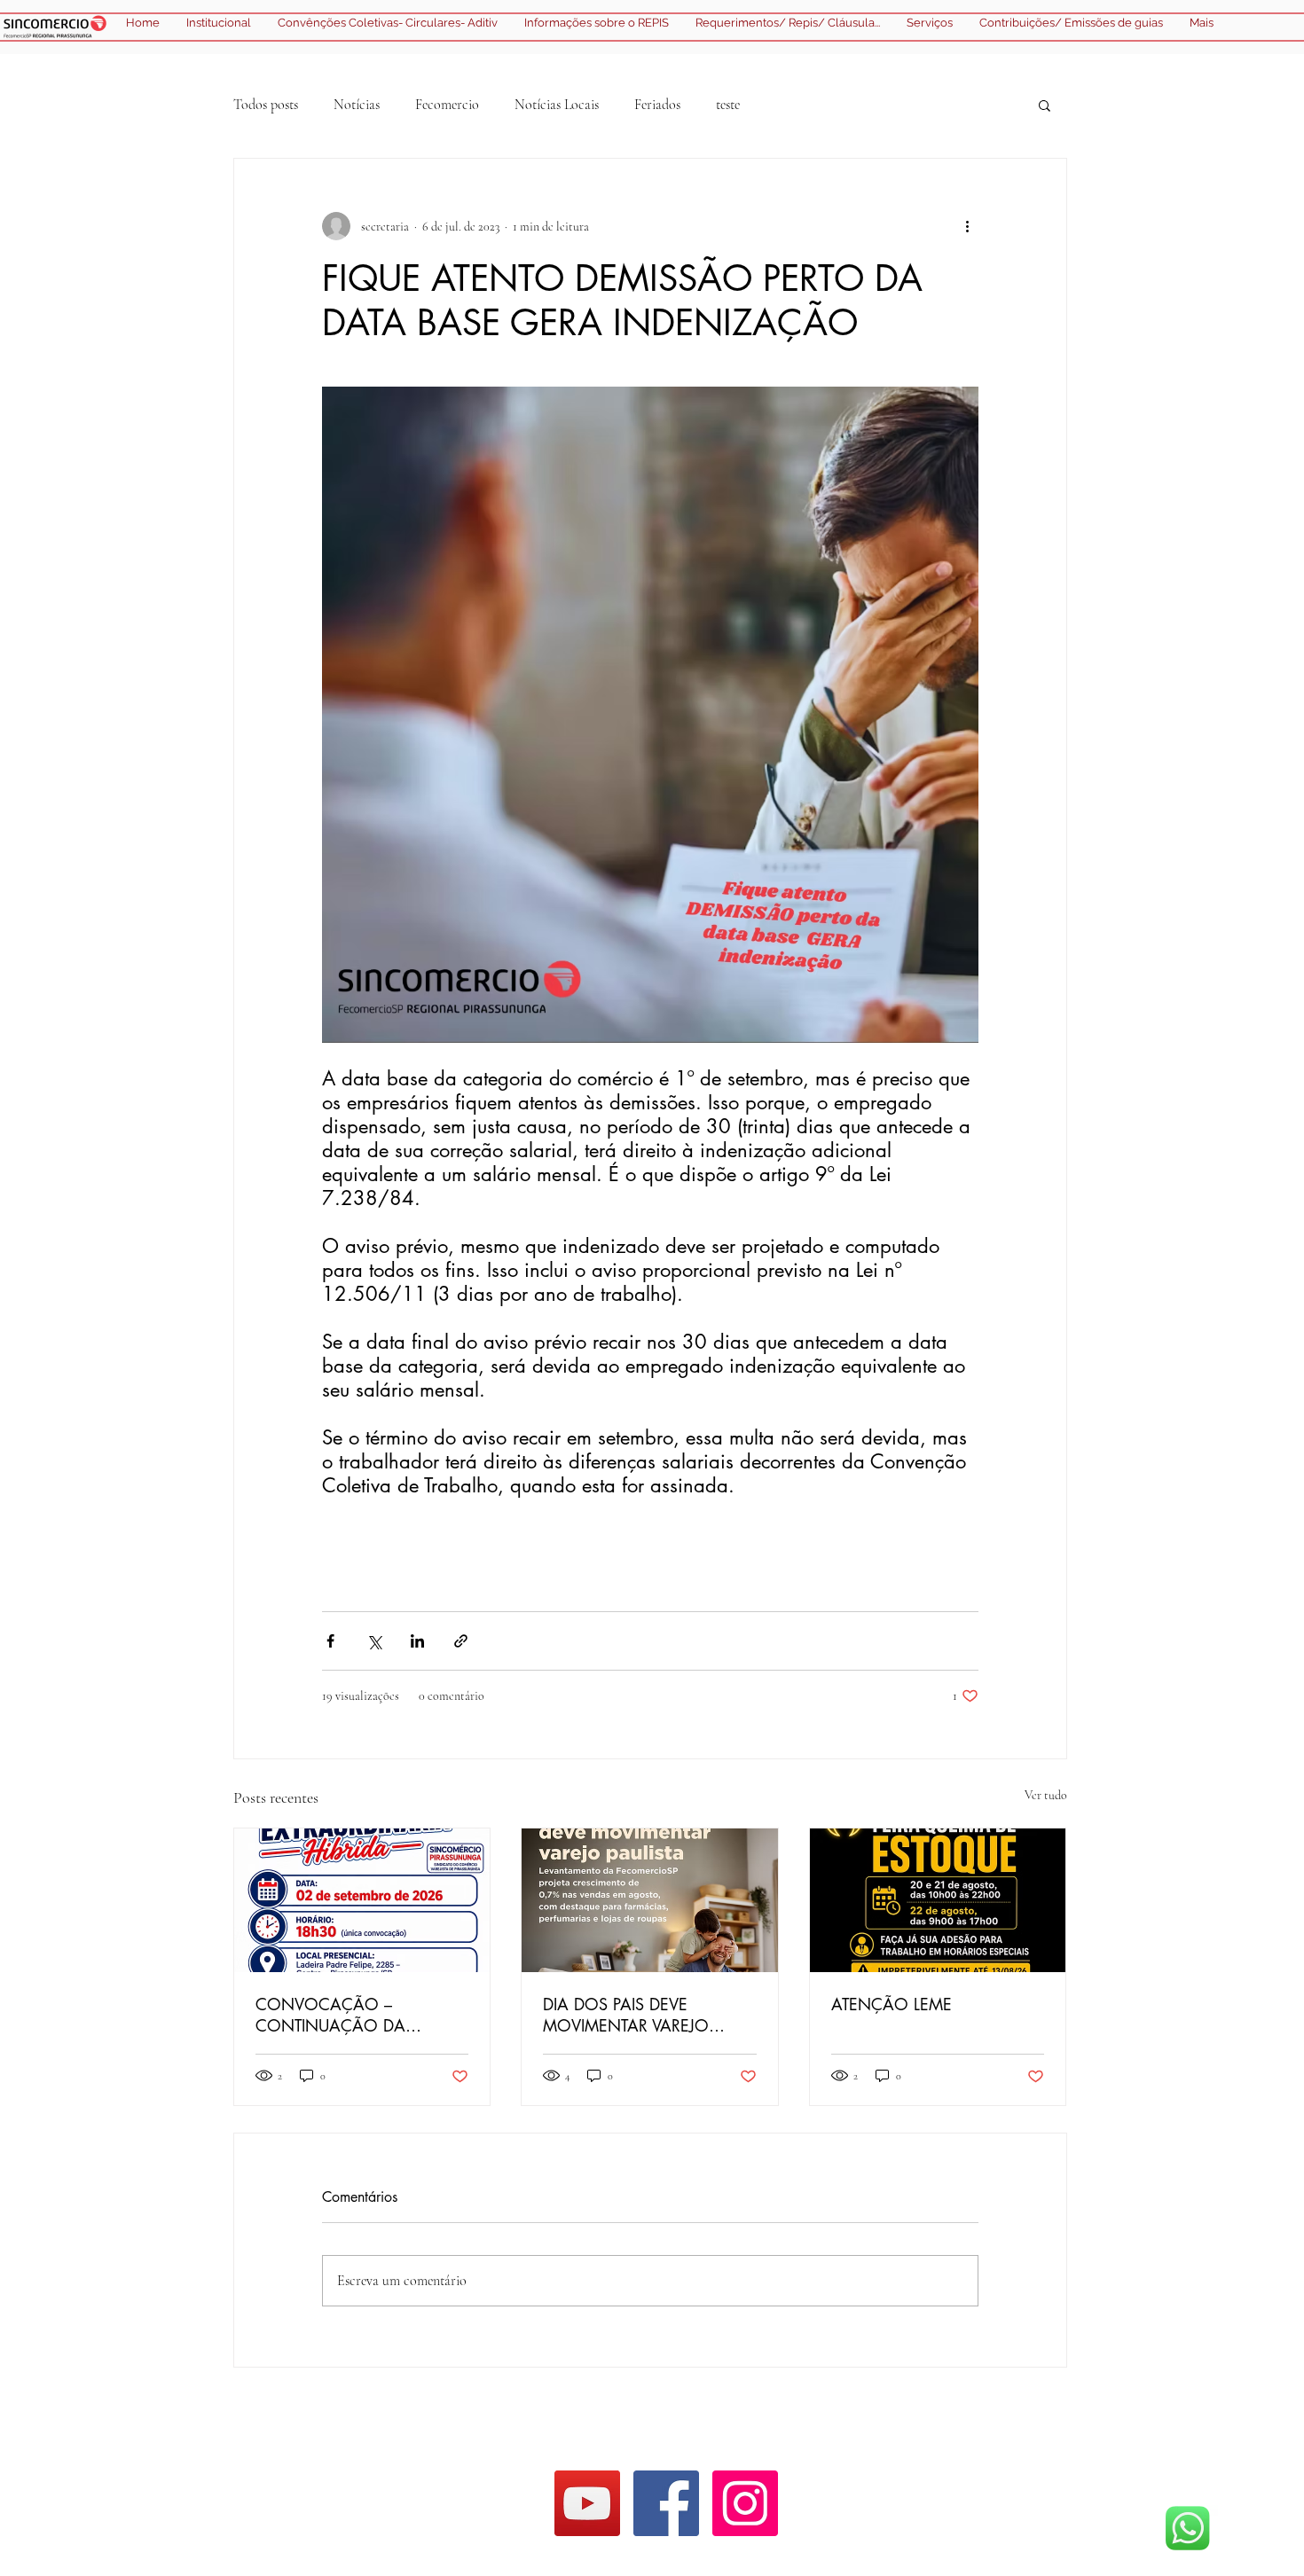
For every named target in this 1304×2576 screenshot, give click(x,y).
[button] (1045, 105)
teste (728, 105)
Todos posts (266, 105)
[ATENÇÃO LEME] (938, 1900)
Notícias (357, 105)
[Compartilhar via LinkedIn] (417, 1641)
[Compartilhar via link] (461, 1641)
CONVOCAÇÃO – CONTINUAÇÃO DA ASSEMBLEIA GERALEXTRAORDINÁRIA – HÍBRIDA (352, 2015)
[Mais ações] (968, 226)
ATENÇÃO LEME (892, 2004)
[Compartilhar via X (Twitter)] (374, 1641)
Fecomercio (447, 105)
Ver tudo (1046, 1795)
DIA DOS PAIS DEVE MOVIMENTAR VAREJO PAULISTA (626, 2015)
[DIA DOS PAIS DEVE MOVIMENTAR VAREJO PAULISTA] (650, 1900)
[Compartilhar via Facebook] (330, 1641)
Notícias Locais (557, 105)
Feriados (657, 105)
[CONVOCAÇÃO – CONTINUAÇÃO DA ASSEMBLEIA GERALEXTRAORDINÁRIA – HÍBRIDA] (362, 1900)
